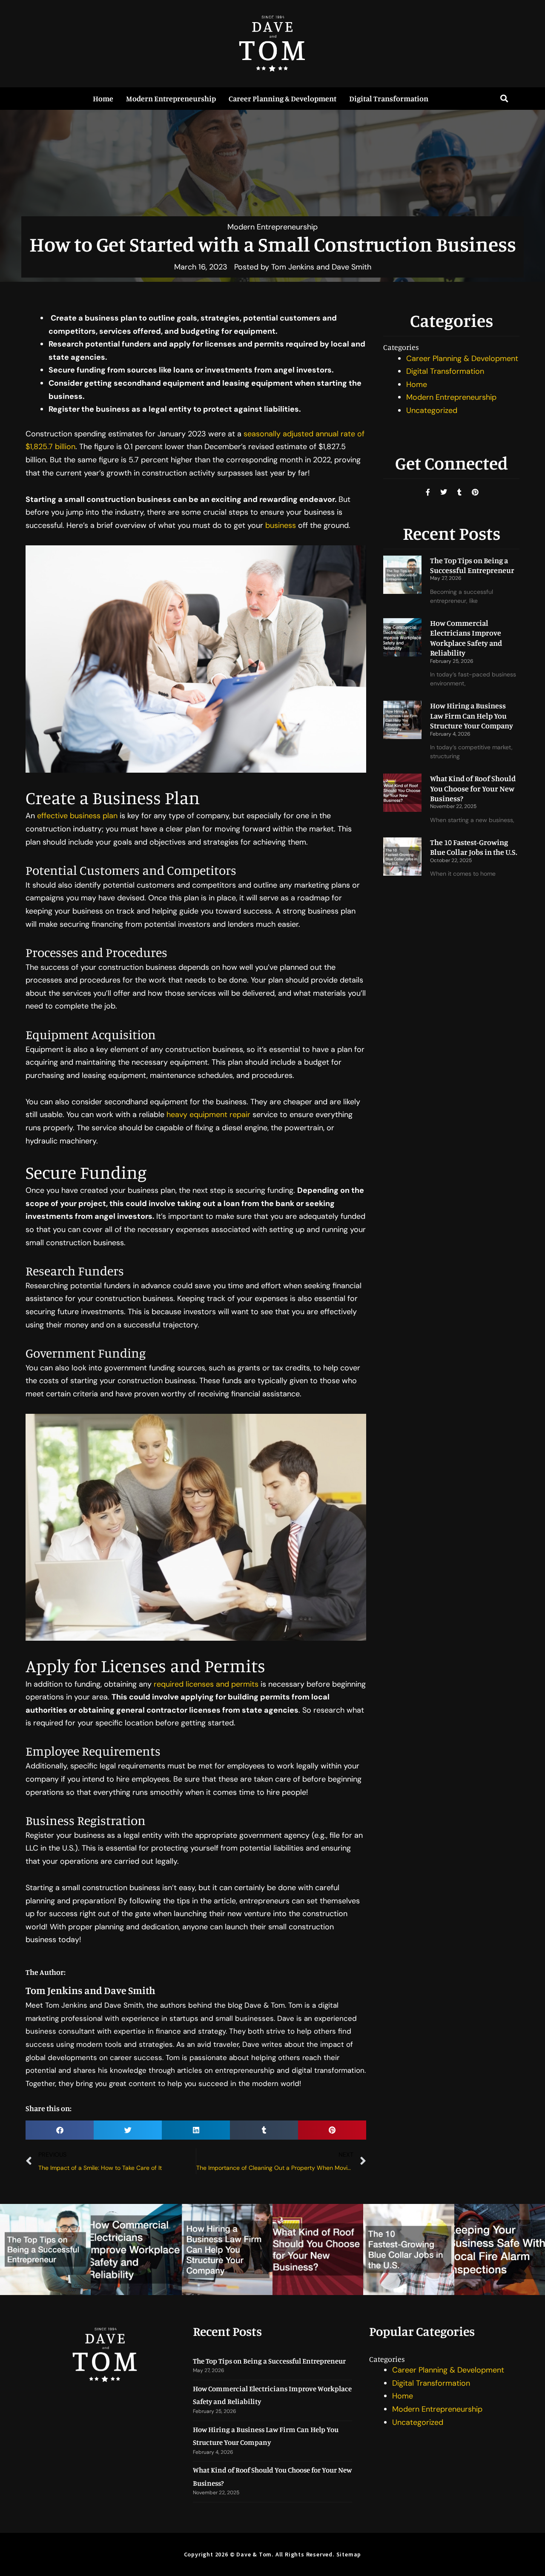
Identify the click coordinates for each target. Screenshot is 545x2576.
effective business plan (77, 816)
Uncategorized (432, 410)
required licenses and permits (206, 1684)
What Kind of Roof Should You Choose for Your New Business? (473, 788)
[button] (504, 99)
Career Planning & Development (283, 98)
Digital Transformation (389, 98)
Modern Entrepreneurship (171, 98)
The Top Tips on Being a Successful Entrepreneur (472, 565)
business (281, 525)
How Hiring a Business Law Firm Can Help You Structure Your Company (472, 715)
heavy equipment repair (208, 1115)
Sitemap (349, 2554)
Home (103, 98)
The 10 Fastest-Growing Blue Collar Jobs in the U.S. (474, 847)
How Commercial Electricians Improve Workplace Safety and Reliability (466, 638)
